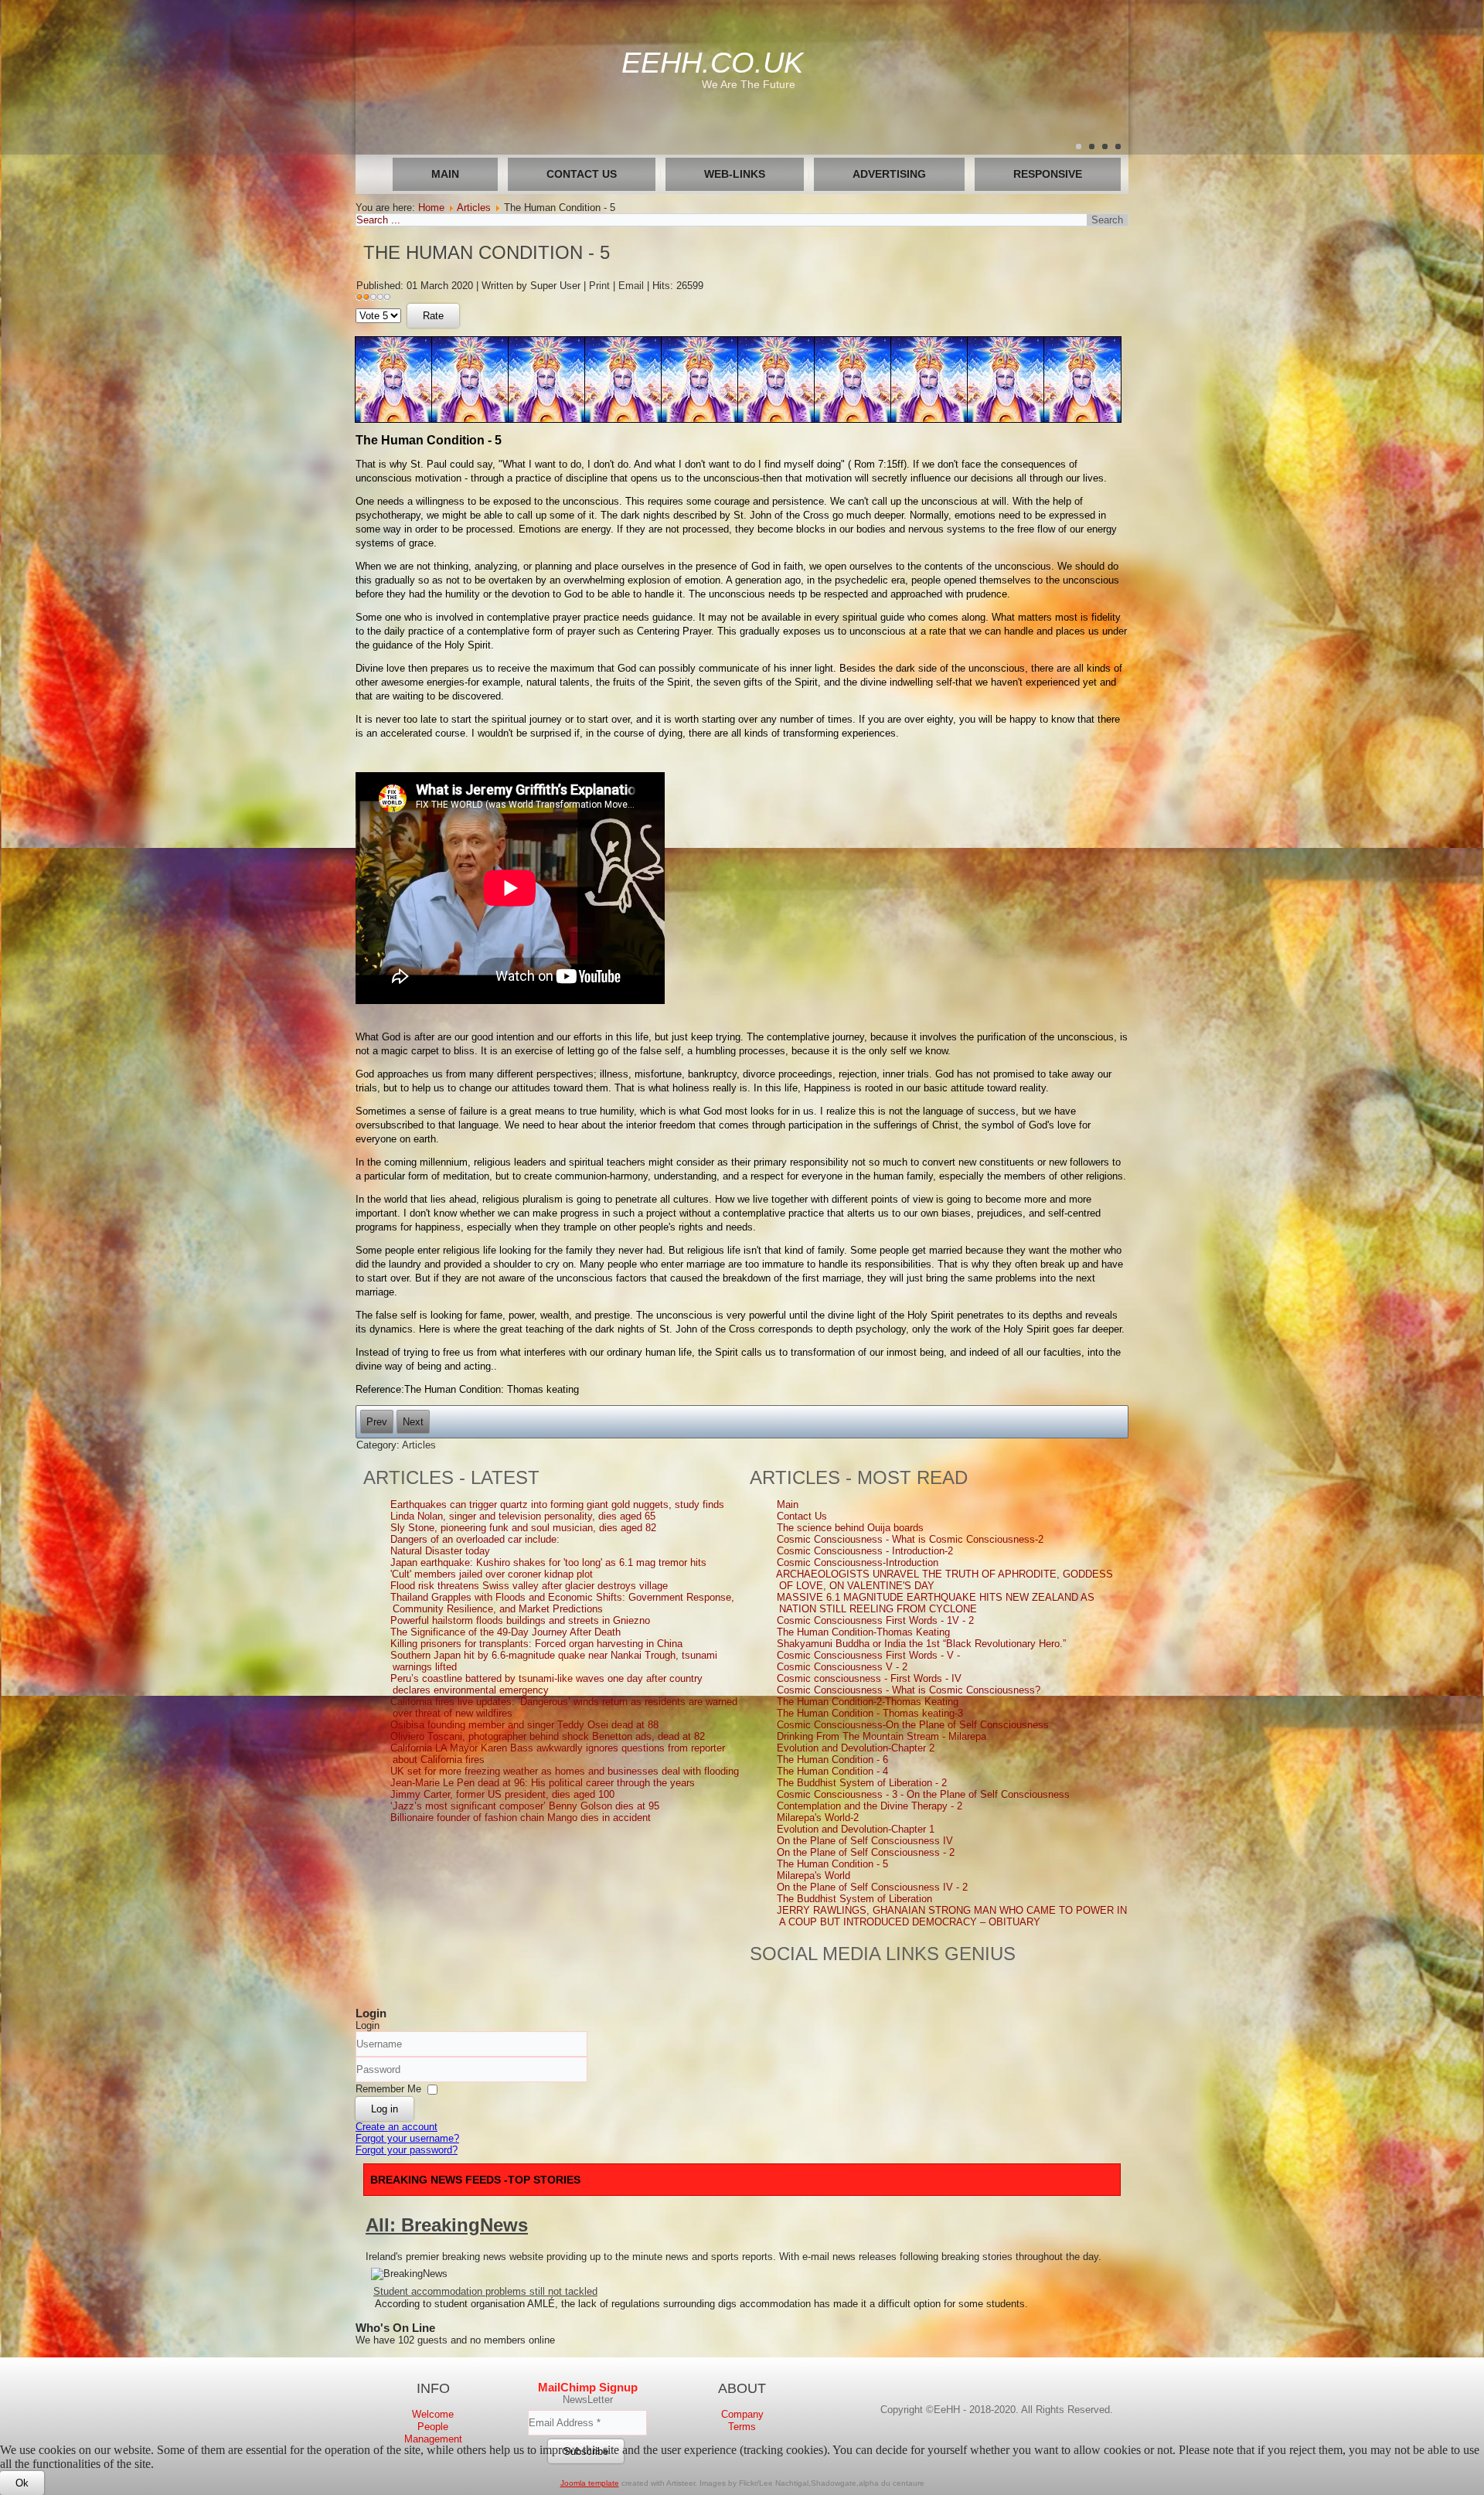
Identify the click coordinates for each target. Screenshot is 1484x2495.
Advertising (889, 174)
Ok (22, 2483)
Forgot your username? (407, 2138)
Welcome (433, 2414)
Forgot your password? (407, 2150)
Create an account (397, 2127)
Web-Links (735, 174)
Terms (742, 2427)
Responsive (1048, 174)
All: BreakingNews (447, 2225)
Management (433, 2439)
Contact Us (582, 174)
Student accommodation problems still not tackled (485, 2291)
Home (431, 208)
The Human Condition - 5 (487, 252)
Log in (385, 2109)
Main (445, 174)
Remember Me (388, 2089)
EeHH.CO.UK (712, 63)
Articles (474, 208)
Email (633, 286)
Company (742, 2414)
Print (601, 286)
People (433, 2427)
